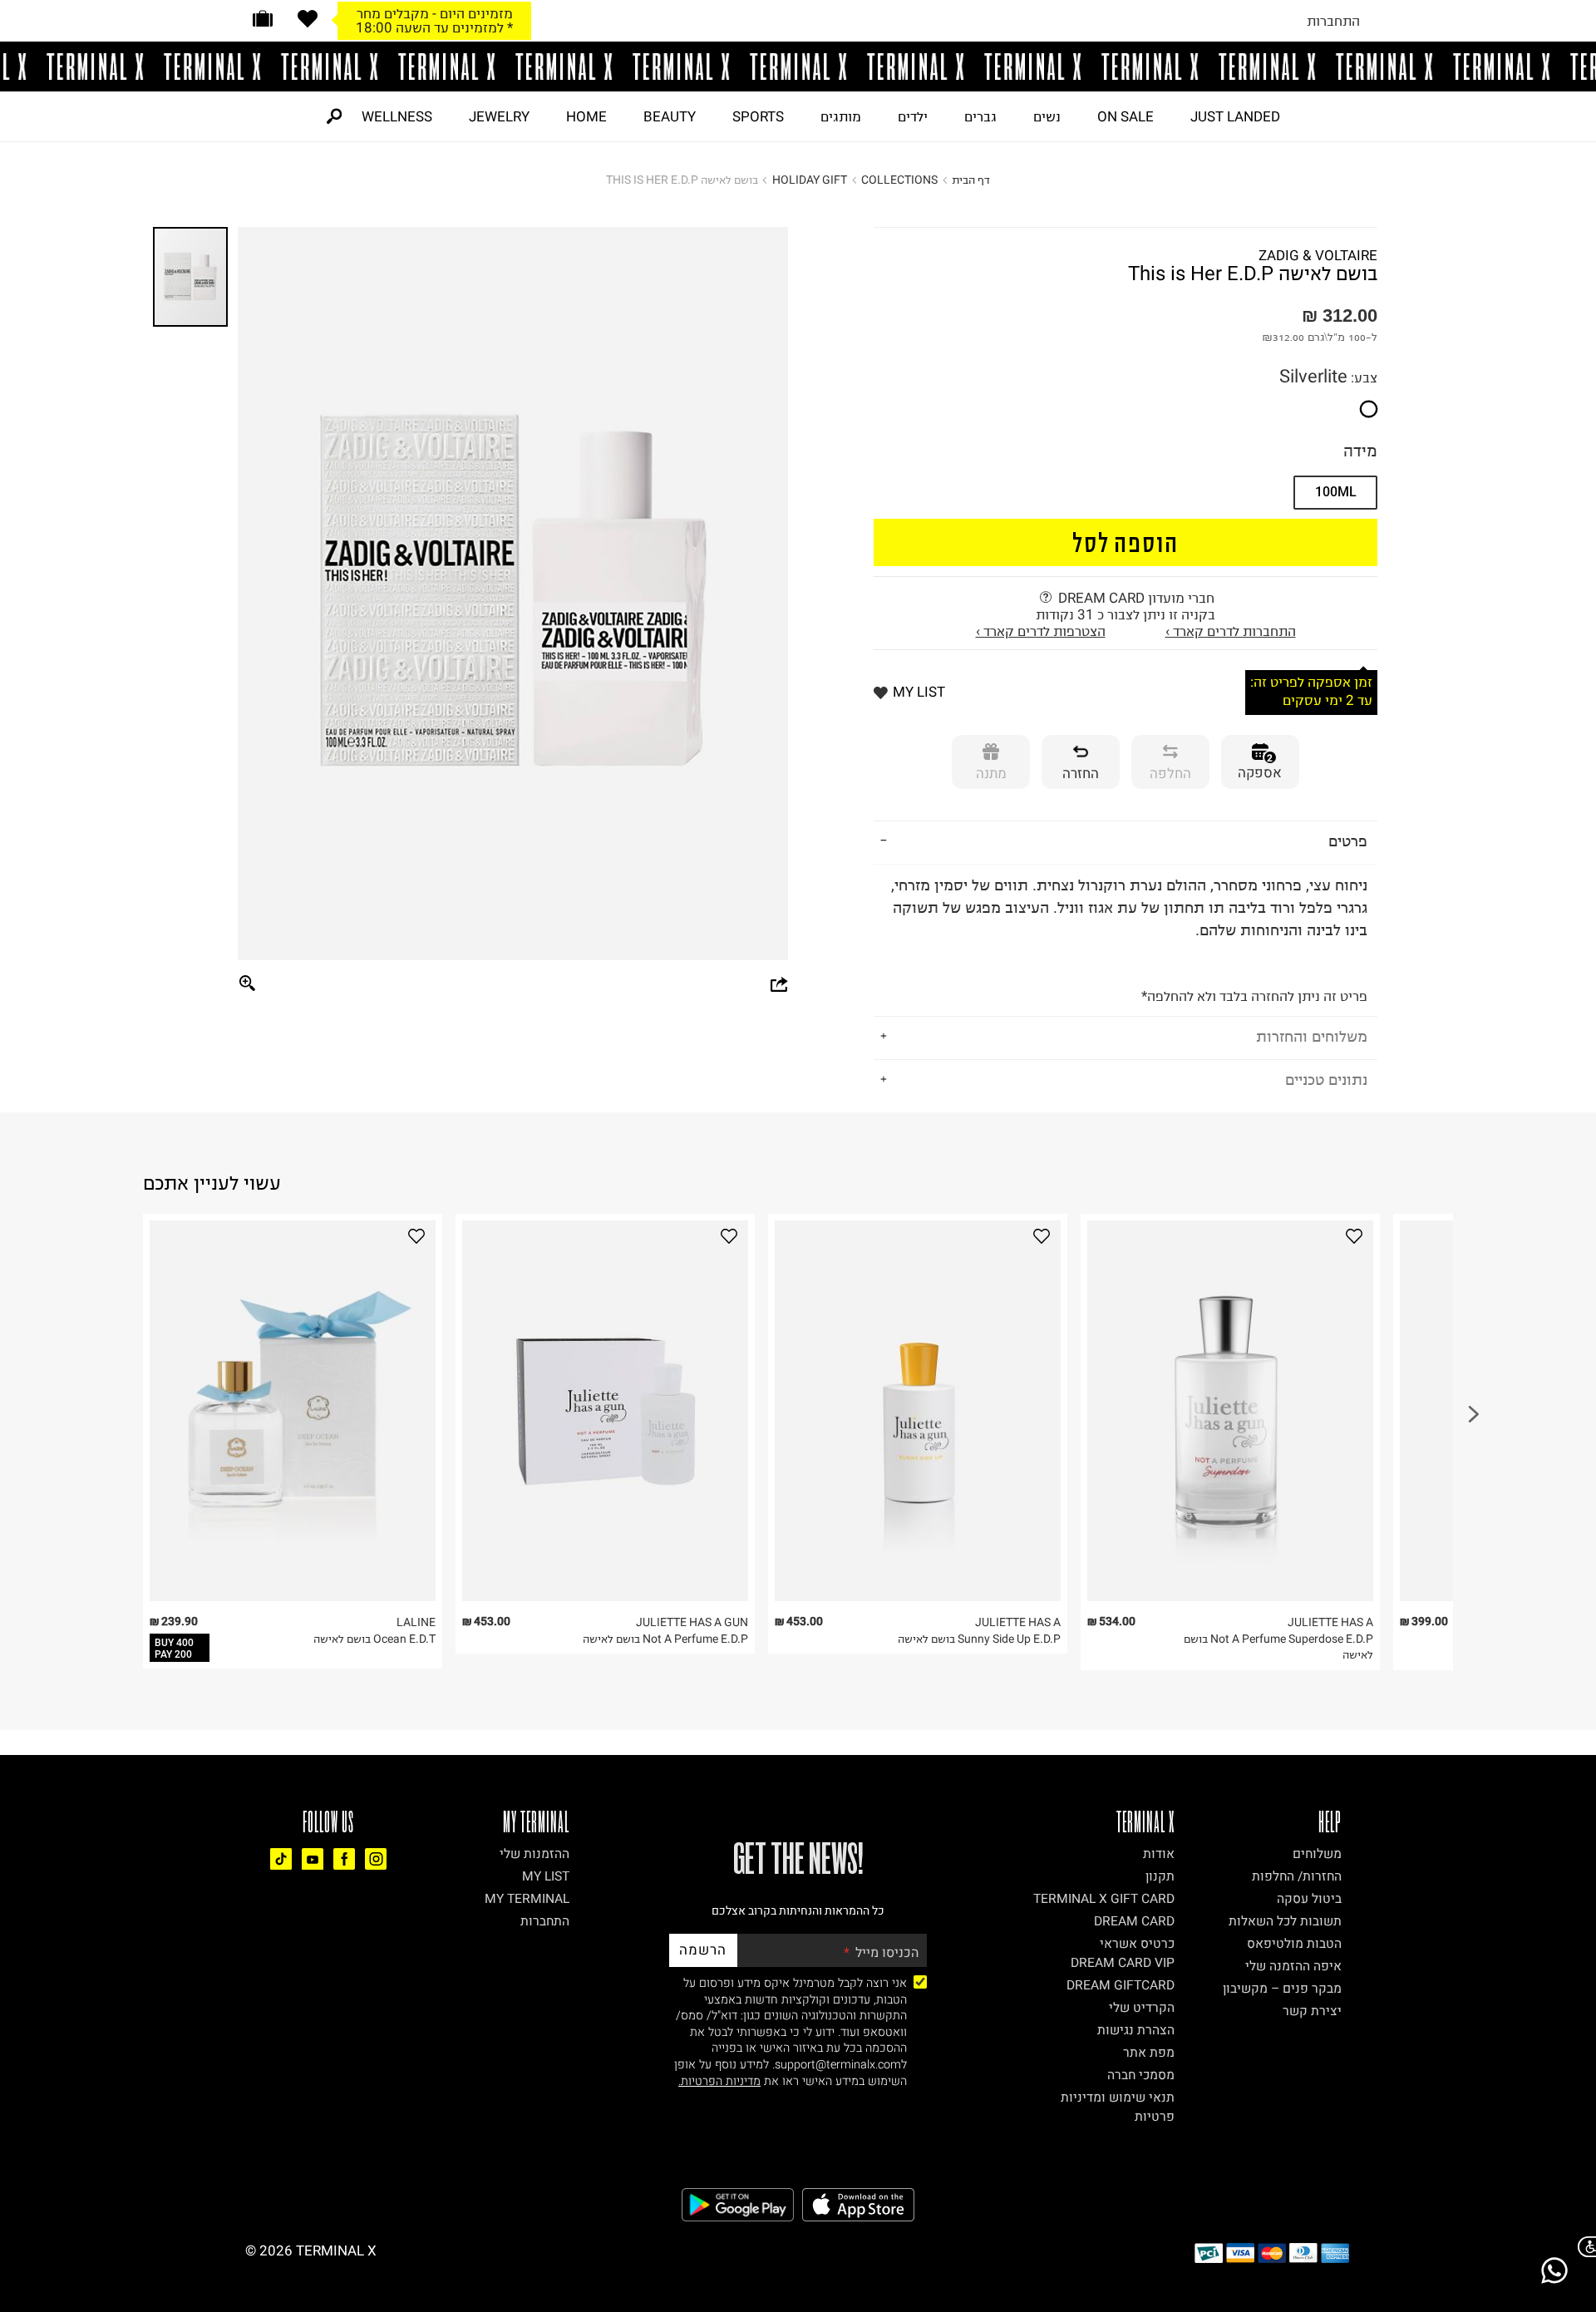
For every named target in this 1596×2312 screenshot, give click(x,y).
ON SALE (1126, 116)
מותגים (841, 116)
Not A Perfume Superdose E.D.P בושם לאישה (1278, 1647)
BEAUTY (670, 116)
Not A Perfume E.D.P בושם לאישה (665, 1639)
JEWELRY (499, 116)
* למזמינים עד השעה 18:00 (434, 27)
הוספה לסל (1126, 542)
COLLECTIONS (899, 180)
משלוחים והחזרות (1312, 1036)
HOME (586, 116)
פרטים (1348, 841)
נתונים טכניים (1326, 1080)
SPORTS (758, 116)
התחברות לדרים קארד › (1231, 631)
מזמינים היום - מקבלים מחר (435, 13)
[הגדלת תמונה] (248, 984)
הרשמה (703, 1950)
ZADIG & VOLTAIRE (1318, 255)
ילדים (913, 116)
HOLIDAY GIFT (810, 180)
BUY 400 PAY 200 (174, 1649)
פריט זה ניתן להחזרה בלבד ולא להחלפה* (1129, 939)
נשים (1047, 116)
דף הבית (971, 180)
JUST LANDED (1235, 116)
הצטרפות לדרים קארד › (1041, 631)
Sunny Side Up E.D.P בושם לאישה (979, 1639)
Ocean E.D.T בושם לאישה (374, 1639)
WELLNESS (397, 116)
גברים (980, 116)
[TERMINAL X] (798, 67)
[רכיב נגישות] (1584, 2247)
